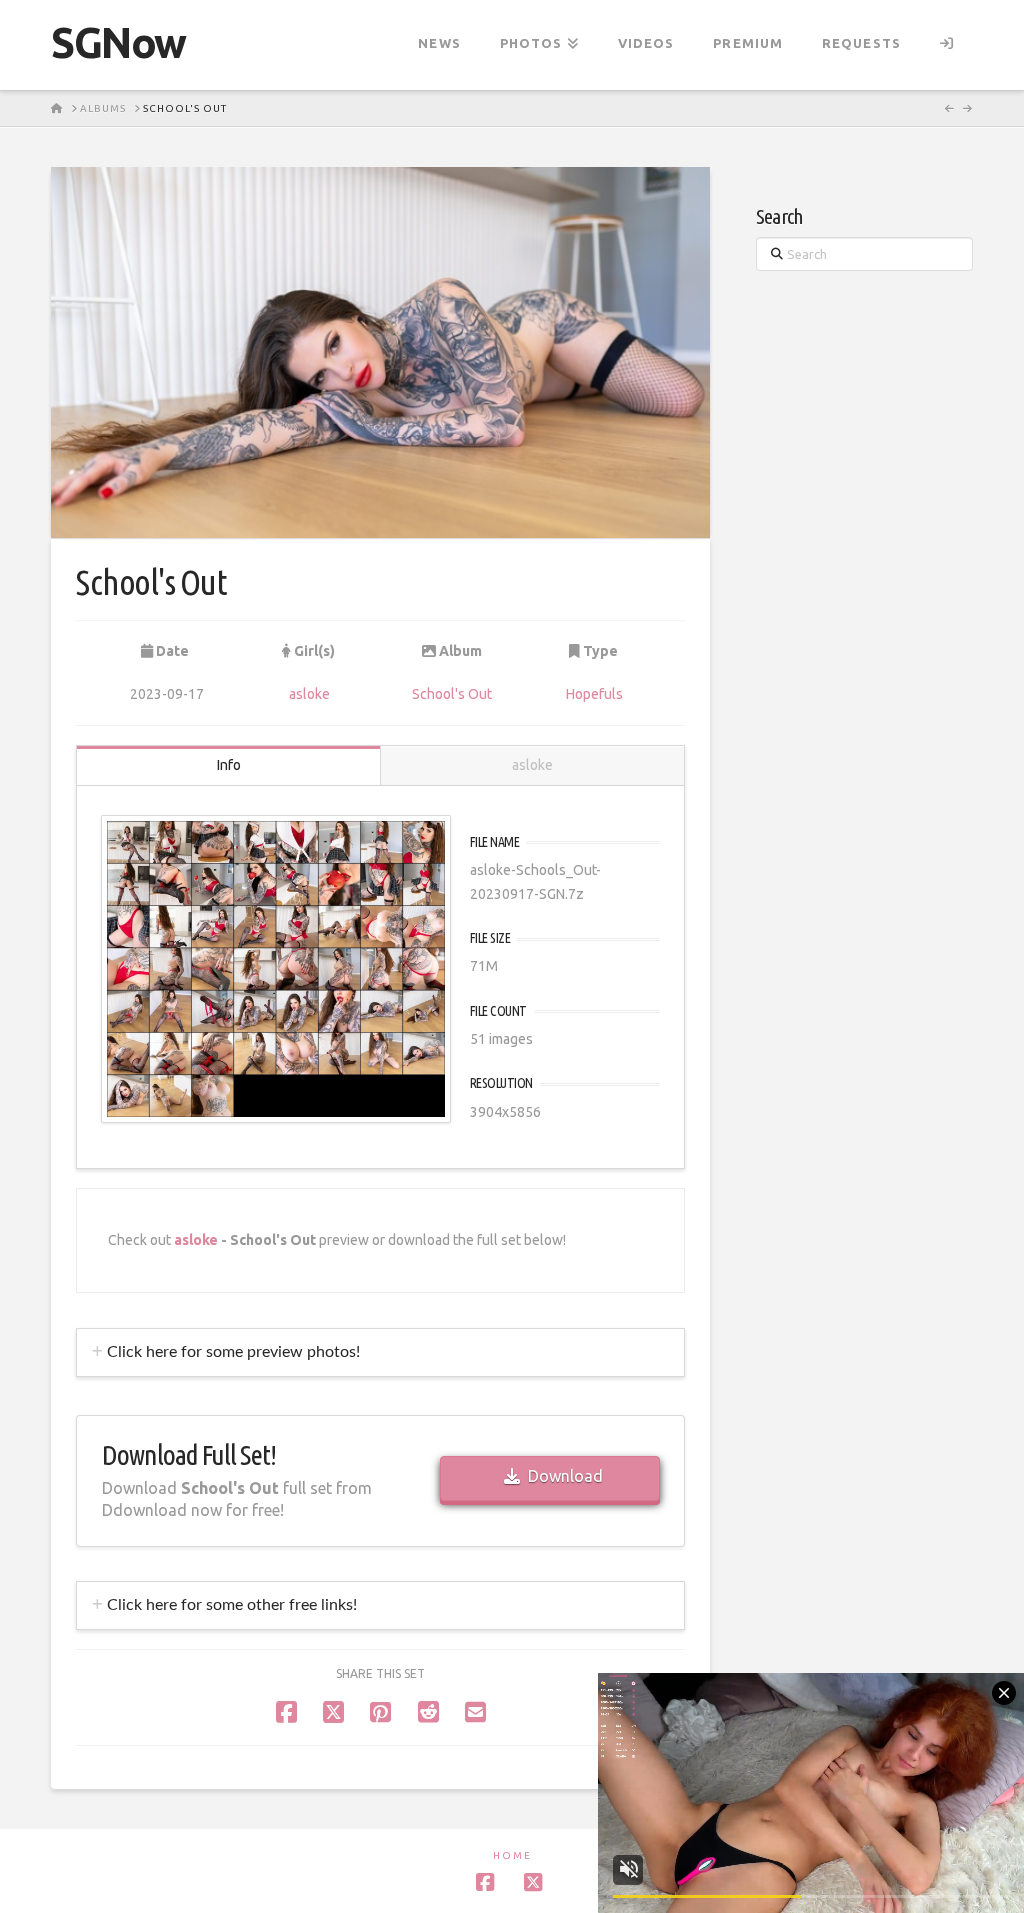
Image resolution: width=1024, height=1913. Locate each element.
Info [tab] (229, 765)
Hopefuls (594, 694)
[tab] (380, 1352)
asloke (309, 694)
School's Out (452, 694)
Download (565, 1476)
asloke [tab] (532, 765)
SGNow (118, 43)
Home (512, 1855)
